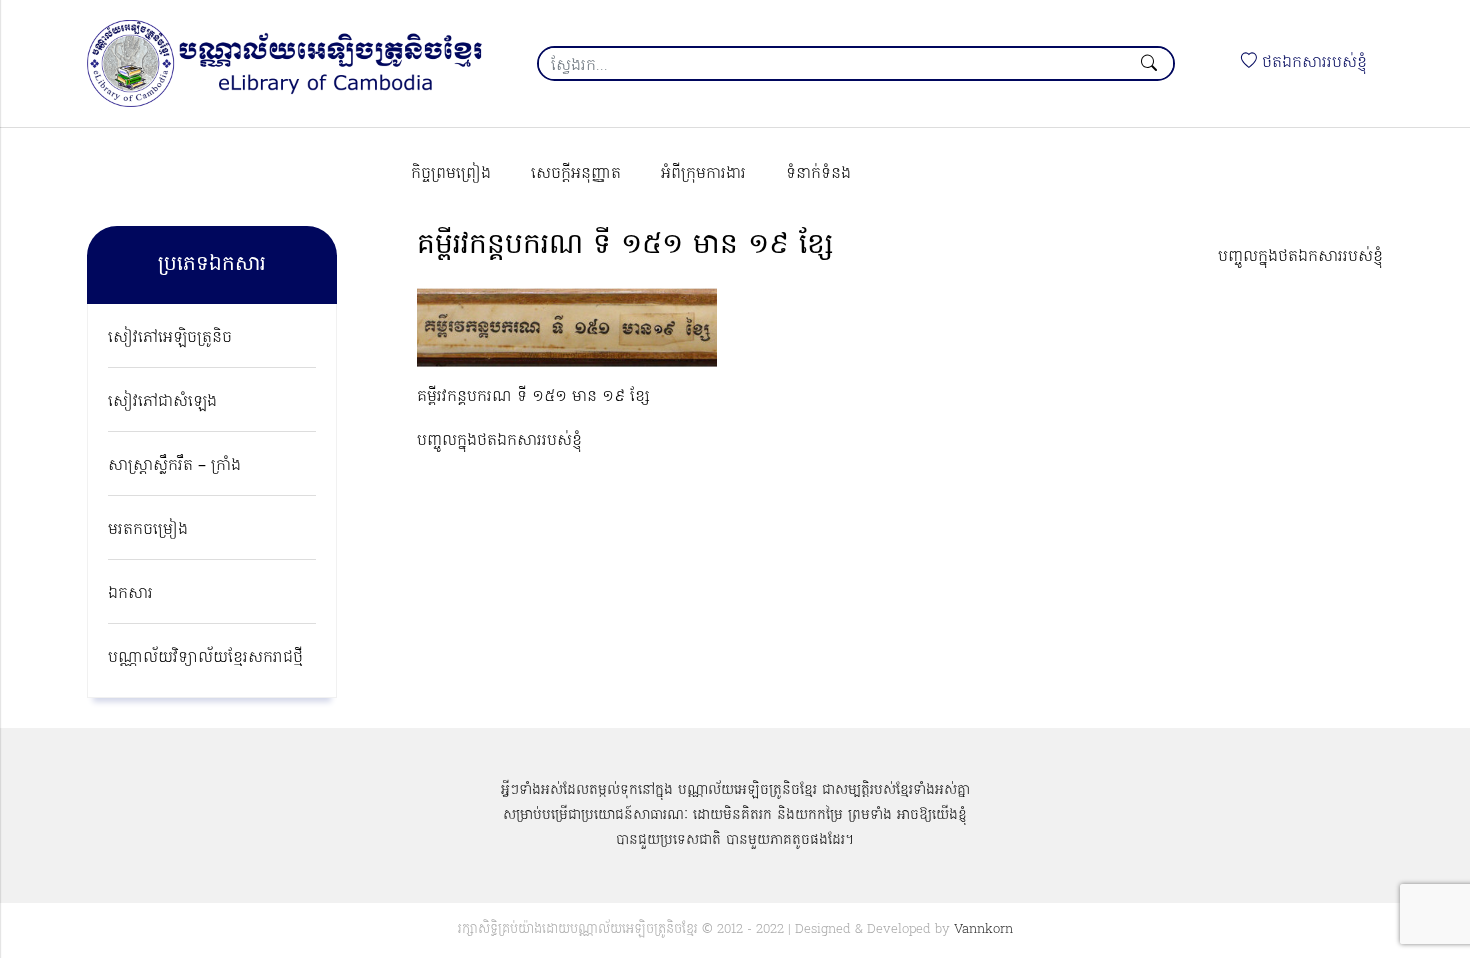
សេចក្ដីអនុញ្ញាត (576, 174)
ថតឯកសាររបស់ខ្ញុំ (1312, 63)
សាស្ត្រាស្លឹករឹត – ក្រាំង (174, 466)
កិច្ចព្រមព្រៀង (451, 174)
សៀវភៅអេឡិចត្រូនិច (170, 338)
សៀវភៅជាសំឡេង (162, 402)
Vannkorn (983, 929)
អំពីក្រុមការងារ (703, 174)
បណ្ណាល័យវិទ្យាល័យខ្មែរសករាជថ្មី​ (205, 658)
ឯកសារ (130, 594)
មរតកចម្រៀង (148, 530)
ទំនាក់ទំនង (818, 174)
